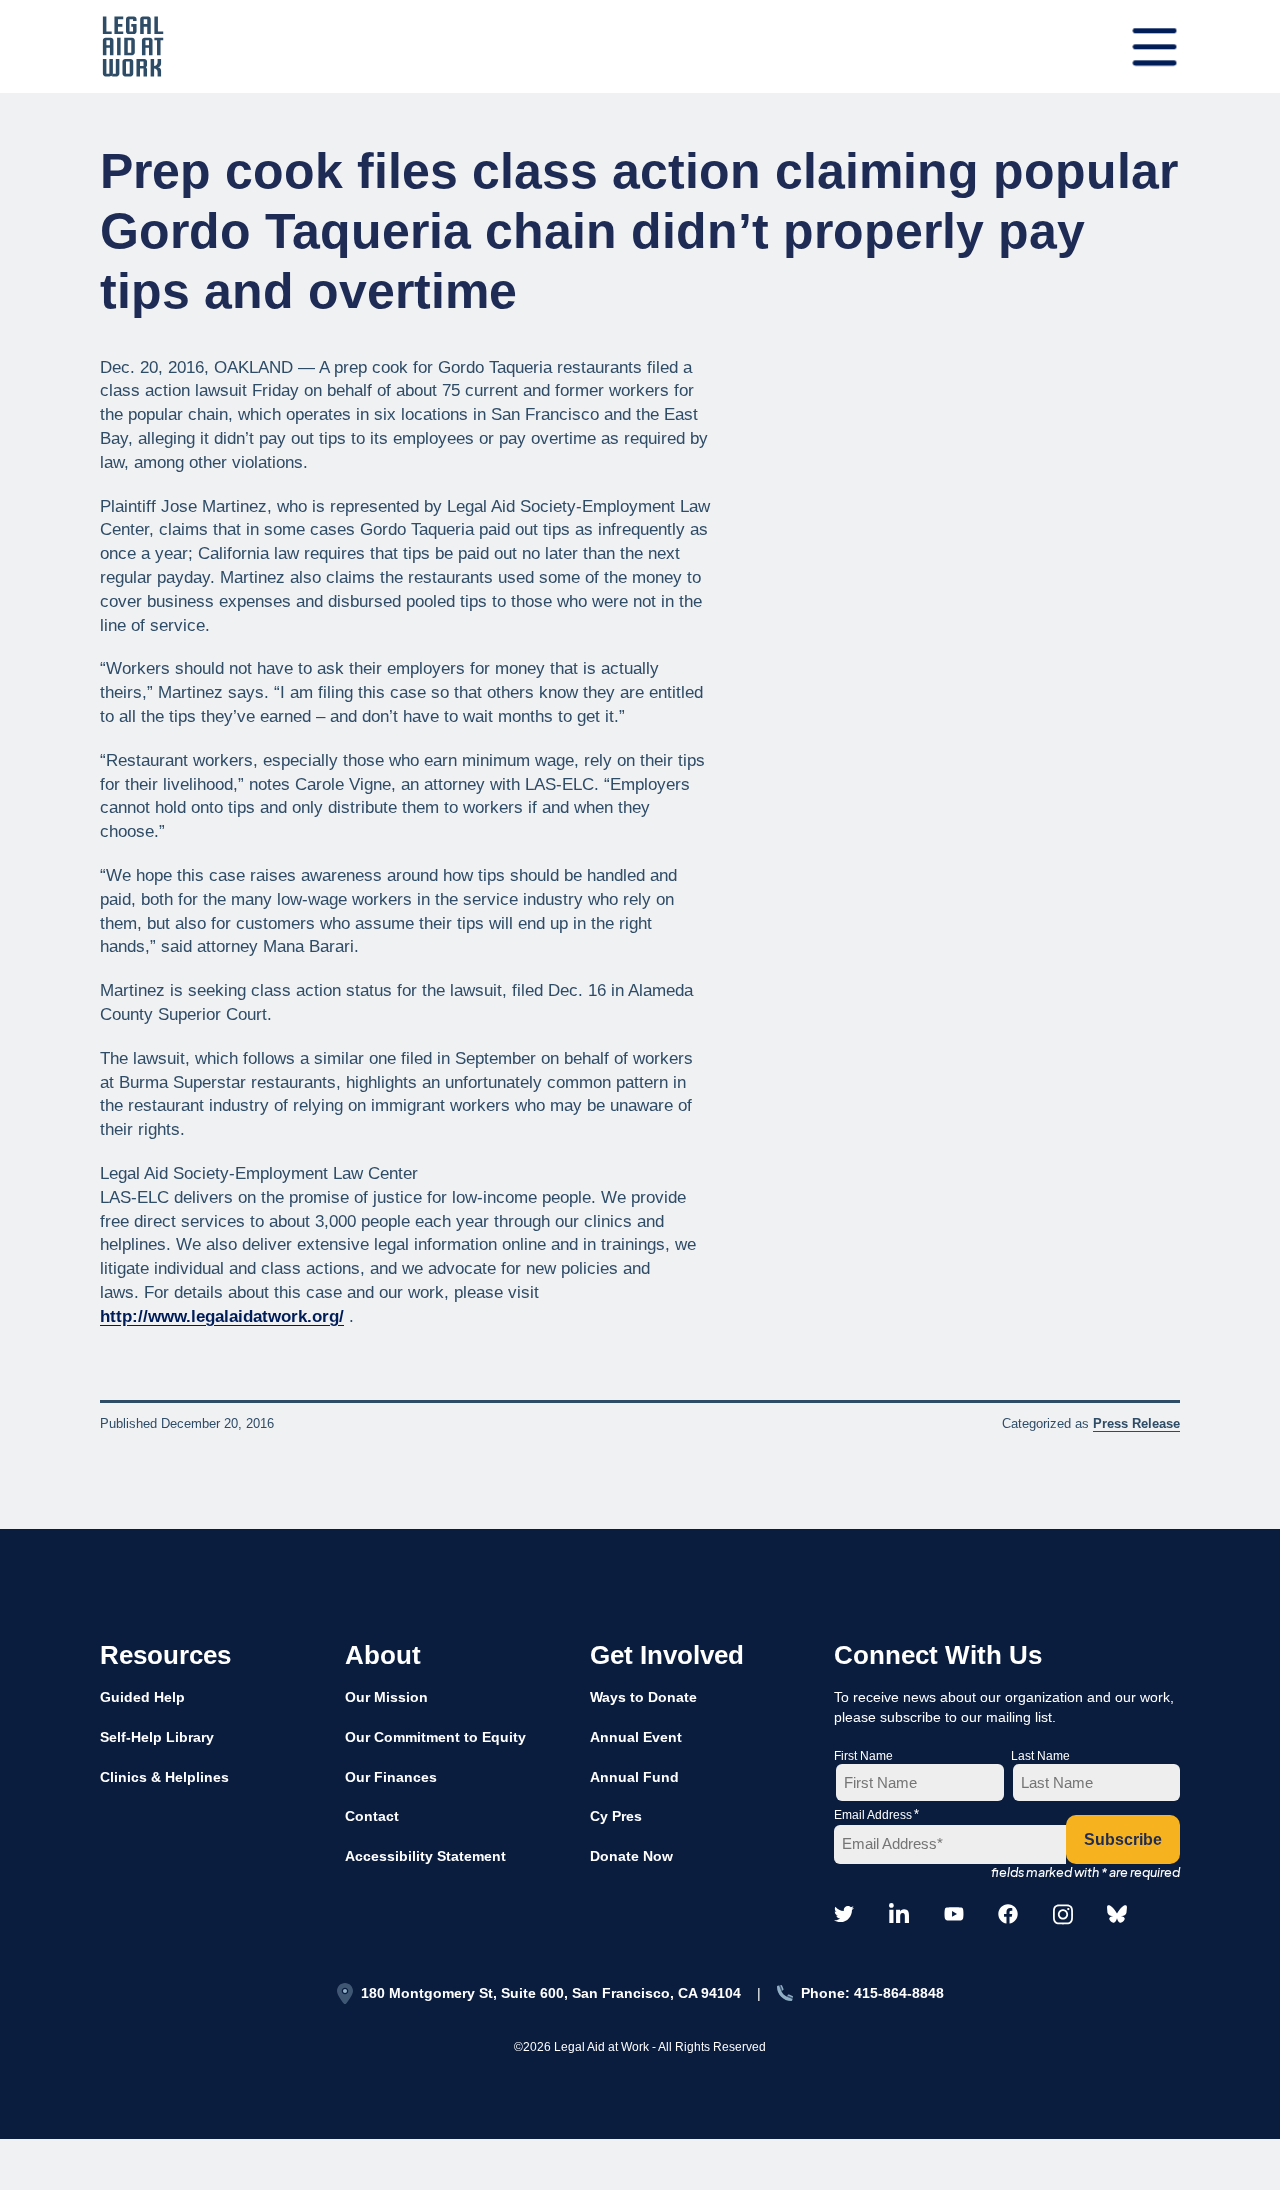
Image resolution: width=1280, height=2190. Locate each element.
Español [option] (1202, 1972)
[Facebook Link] (1008, 1915)
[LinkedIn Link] (899, 1916)
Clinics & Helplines (164, 1777)
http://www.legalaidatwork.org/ (222, 1316)
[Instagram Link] (1063, 1916)
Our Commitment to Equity (435, 1737)
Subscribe (1123, 1839)
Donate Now (631, 1856)
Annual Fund (634, 1777)
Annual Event (636, 1737)
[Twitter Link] (844, 1915)
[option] (1202, 1973)
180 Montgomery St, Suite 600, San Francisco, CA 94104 (551, 1993)
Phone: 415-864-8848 (872, 1993)
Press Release (1136, 1423)
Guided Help (142, 1697)
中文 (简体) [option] (1202, 2021)
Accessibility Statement (425, 1856)
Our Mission (386, 1697)
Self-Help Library (157, 1737)
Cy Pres (616, 1816)
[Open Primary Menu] (1154, 47)
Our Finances (391, 1777)
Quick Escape (1211, 2146)
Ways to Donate (643, 1697)
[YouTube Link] (954, 1915)
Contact (372, 1816)
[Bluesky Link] (1117, 1915)
